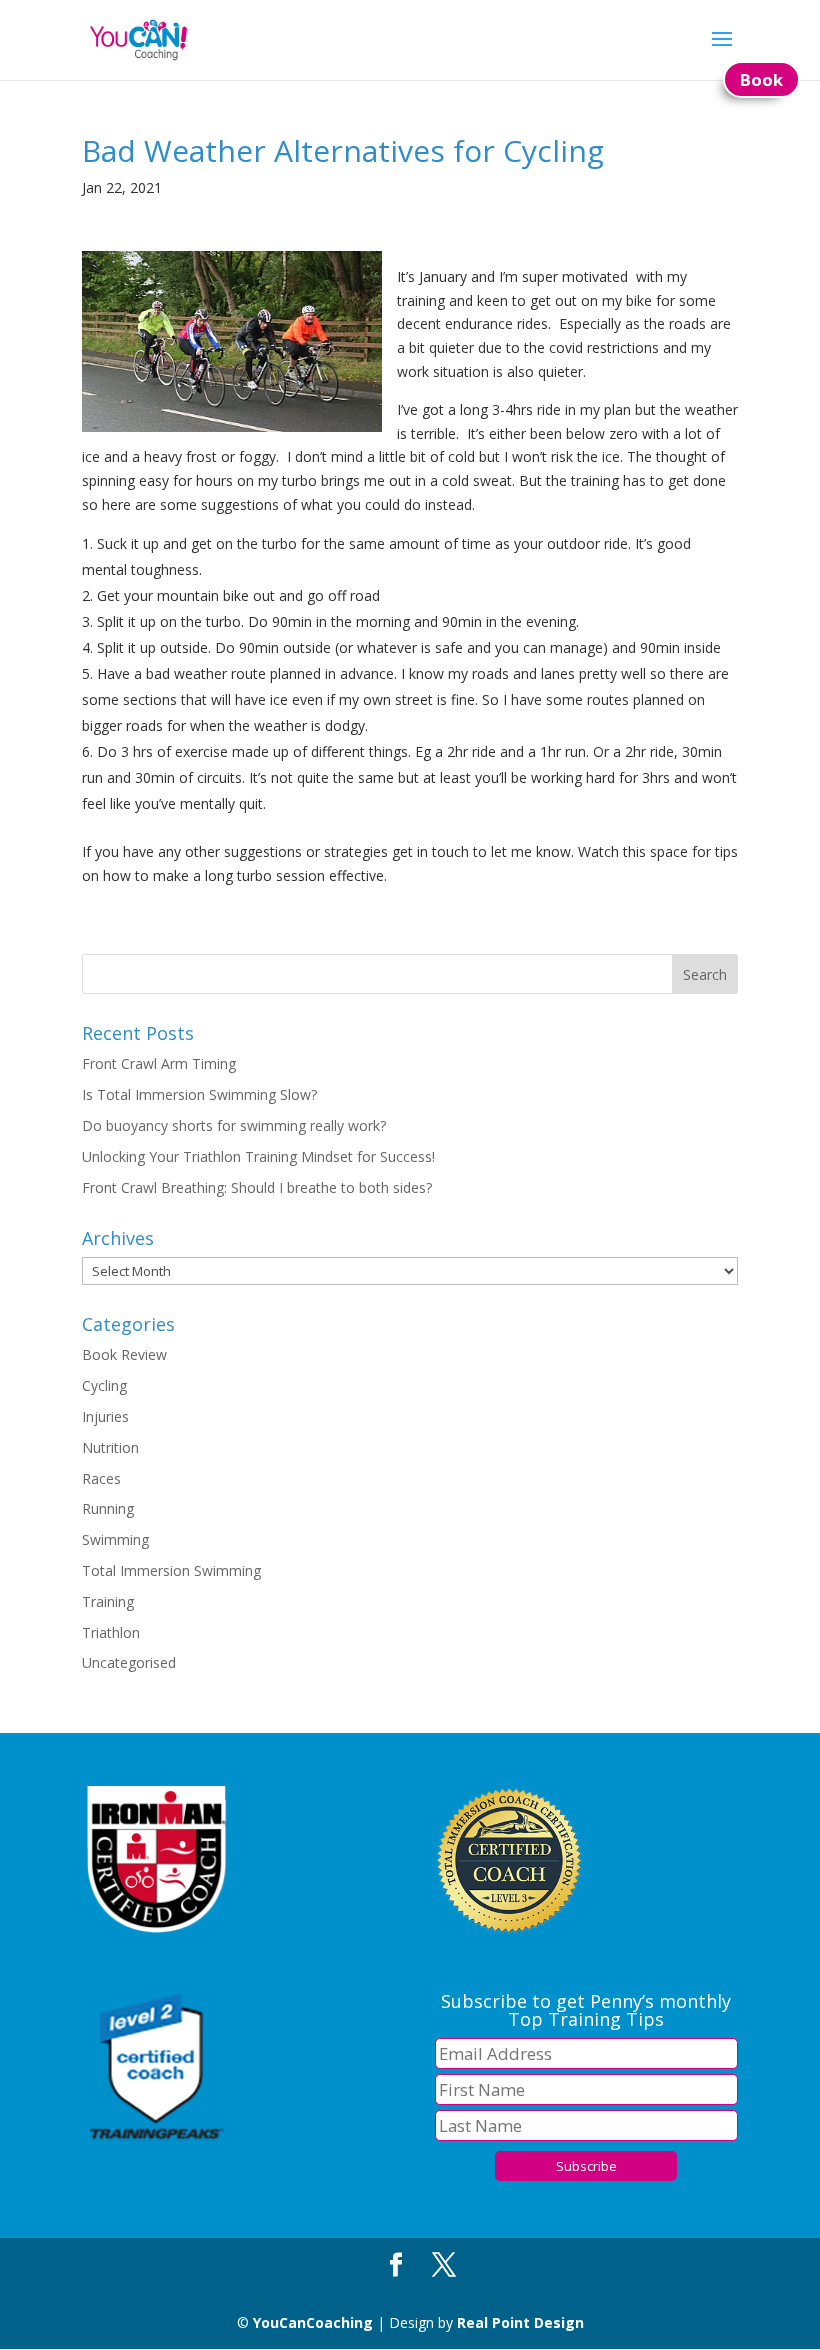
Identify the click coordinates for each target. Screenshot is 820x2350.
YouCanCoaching (313, 2322)
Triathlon (111, 1632)
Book (761, 79)
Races (101, 1478)
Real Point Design (520, 2322)
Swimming (115, 1539)
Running (108, 1508)
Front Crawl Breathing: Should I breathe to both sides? (257, 1187)
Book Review (124, 1354)
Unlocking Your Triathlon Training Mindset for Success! (258, 1156)
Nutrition (110, 1447)
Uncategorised (129, 1662)
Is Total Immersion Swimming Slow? (199, 1094)
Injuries (105, 1416)
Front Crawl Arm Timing (159, 1063)
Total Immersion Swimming (171, 1570)
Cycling (104, 1385)
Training (108, 1601)
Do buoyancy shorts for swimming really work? (234, 1125)
